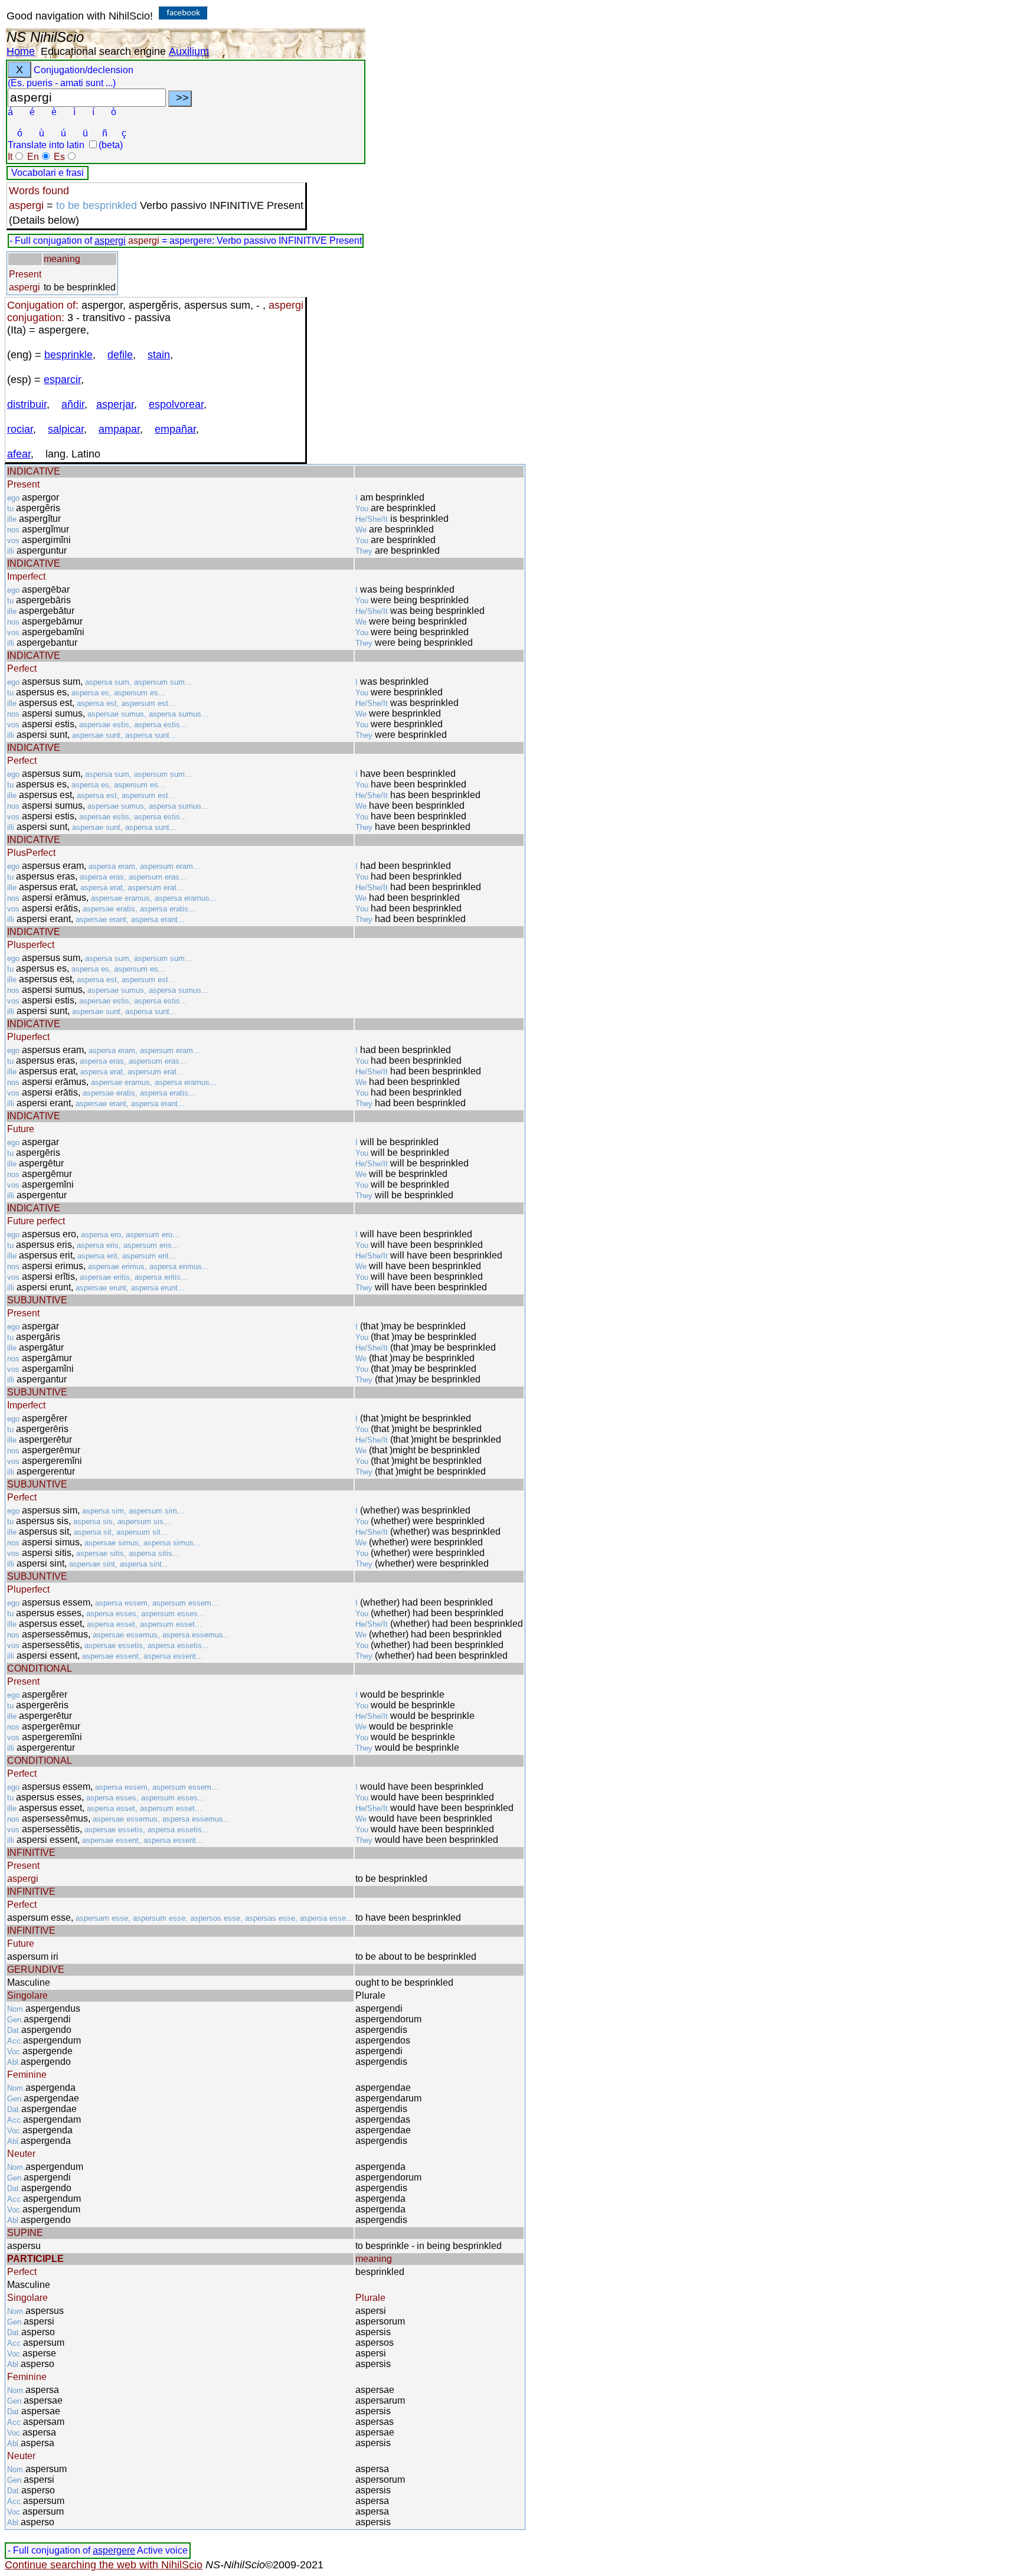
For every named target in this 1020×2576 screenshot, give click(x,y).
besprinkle (68, 355)
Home (21, 51)
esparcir (62, 380)
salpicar (66, 429)
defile (120, 355)
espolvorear (176, 404)
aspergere (114, 2550)
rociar (20, 429)
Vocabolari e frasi (48, 173)
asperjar (115, 404)
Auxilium (189, 51)
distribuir (27, 404)
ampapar (119, 429)
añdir (73, 404)
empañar (175, 429)
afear (19, 454)
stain (159, 355)
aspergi (110, 241)
